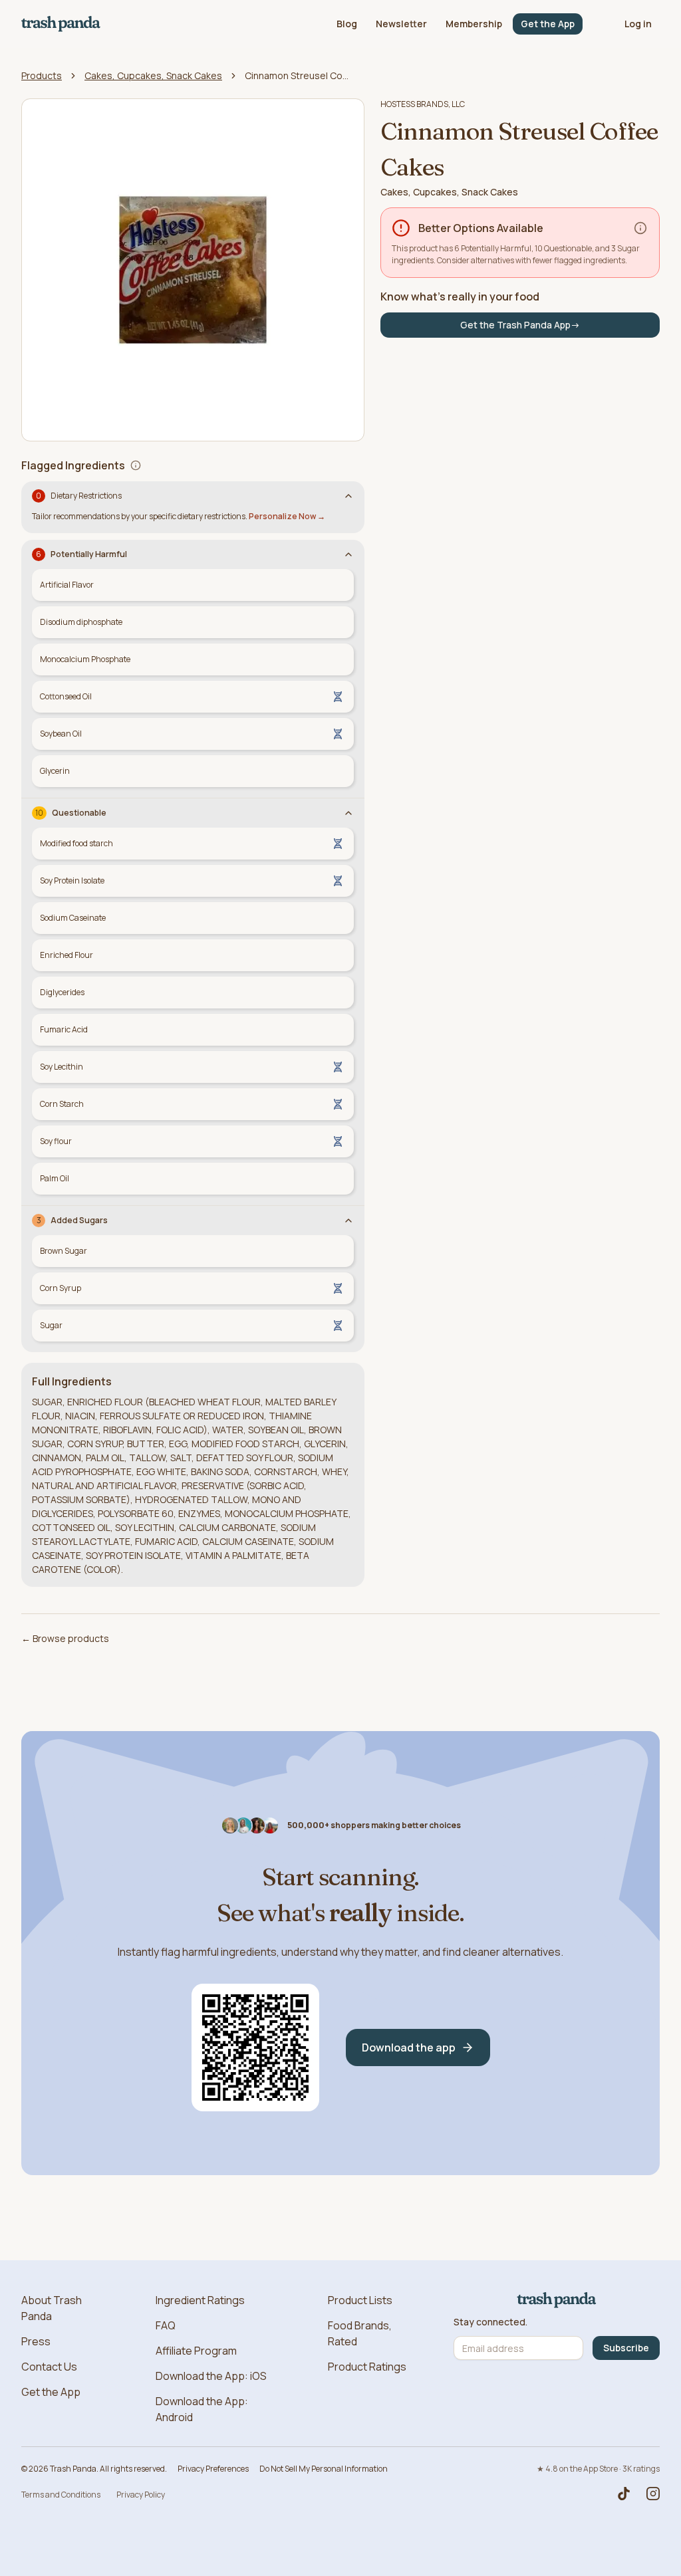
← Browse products (65, 1638)
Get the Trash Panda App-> (520, 325)
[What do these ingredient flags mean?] (136, 465)
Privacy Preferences (213, 2469)
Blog (347, 24)
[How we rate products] (640, 228)
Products (42, 75)
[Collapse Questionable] (348, 813)
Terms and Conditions (61, 2495)
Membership (474, 24)
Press (36, 2341)
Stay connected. (490, 2322)
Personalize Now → (287, 516)
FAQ (166, 2325)
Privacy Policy (141, 2495)
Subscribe (626, 2348)
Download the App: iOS (211, 2376)
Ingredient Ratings (200, 2300)
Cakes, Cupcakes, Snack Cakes (153, 75)
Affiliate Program (196, 2351)
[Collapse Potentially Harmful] (348, 554)
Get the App (548, 24)
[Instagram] (653, 2494)
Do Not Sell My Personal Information (324, 2469)
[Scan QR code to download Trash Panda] (255, 2048)
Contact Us (49, 2367)
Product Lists (360, 2300)
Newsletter (401, 24)
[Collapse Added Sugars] (348, 1221)
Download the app (409, 2048)
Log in (638, 24)
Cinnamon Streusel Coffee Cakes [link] (298, 75)
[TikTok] (624, 2494)
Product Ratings (367, 2367)
